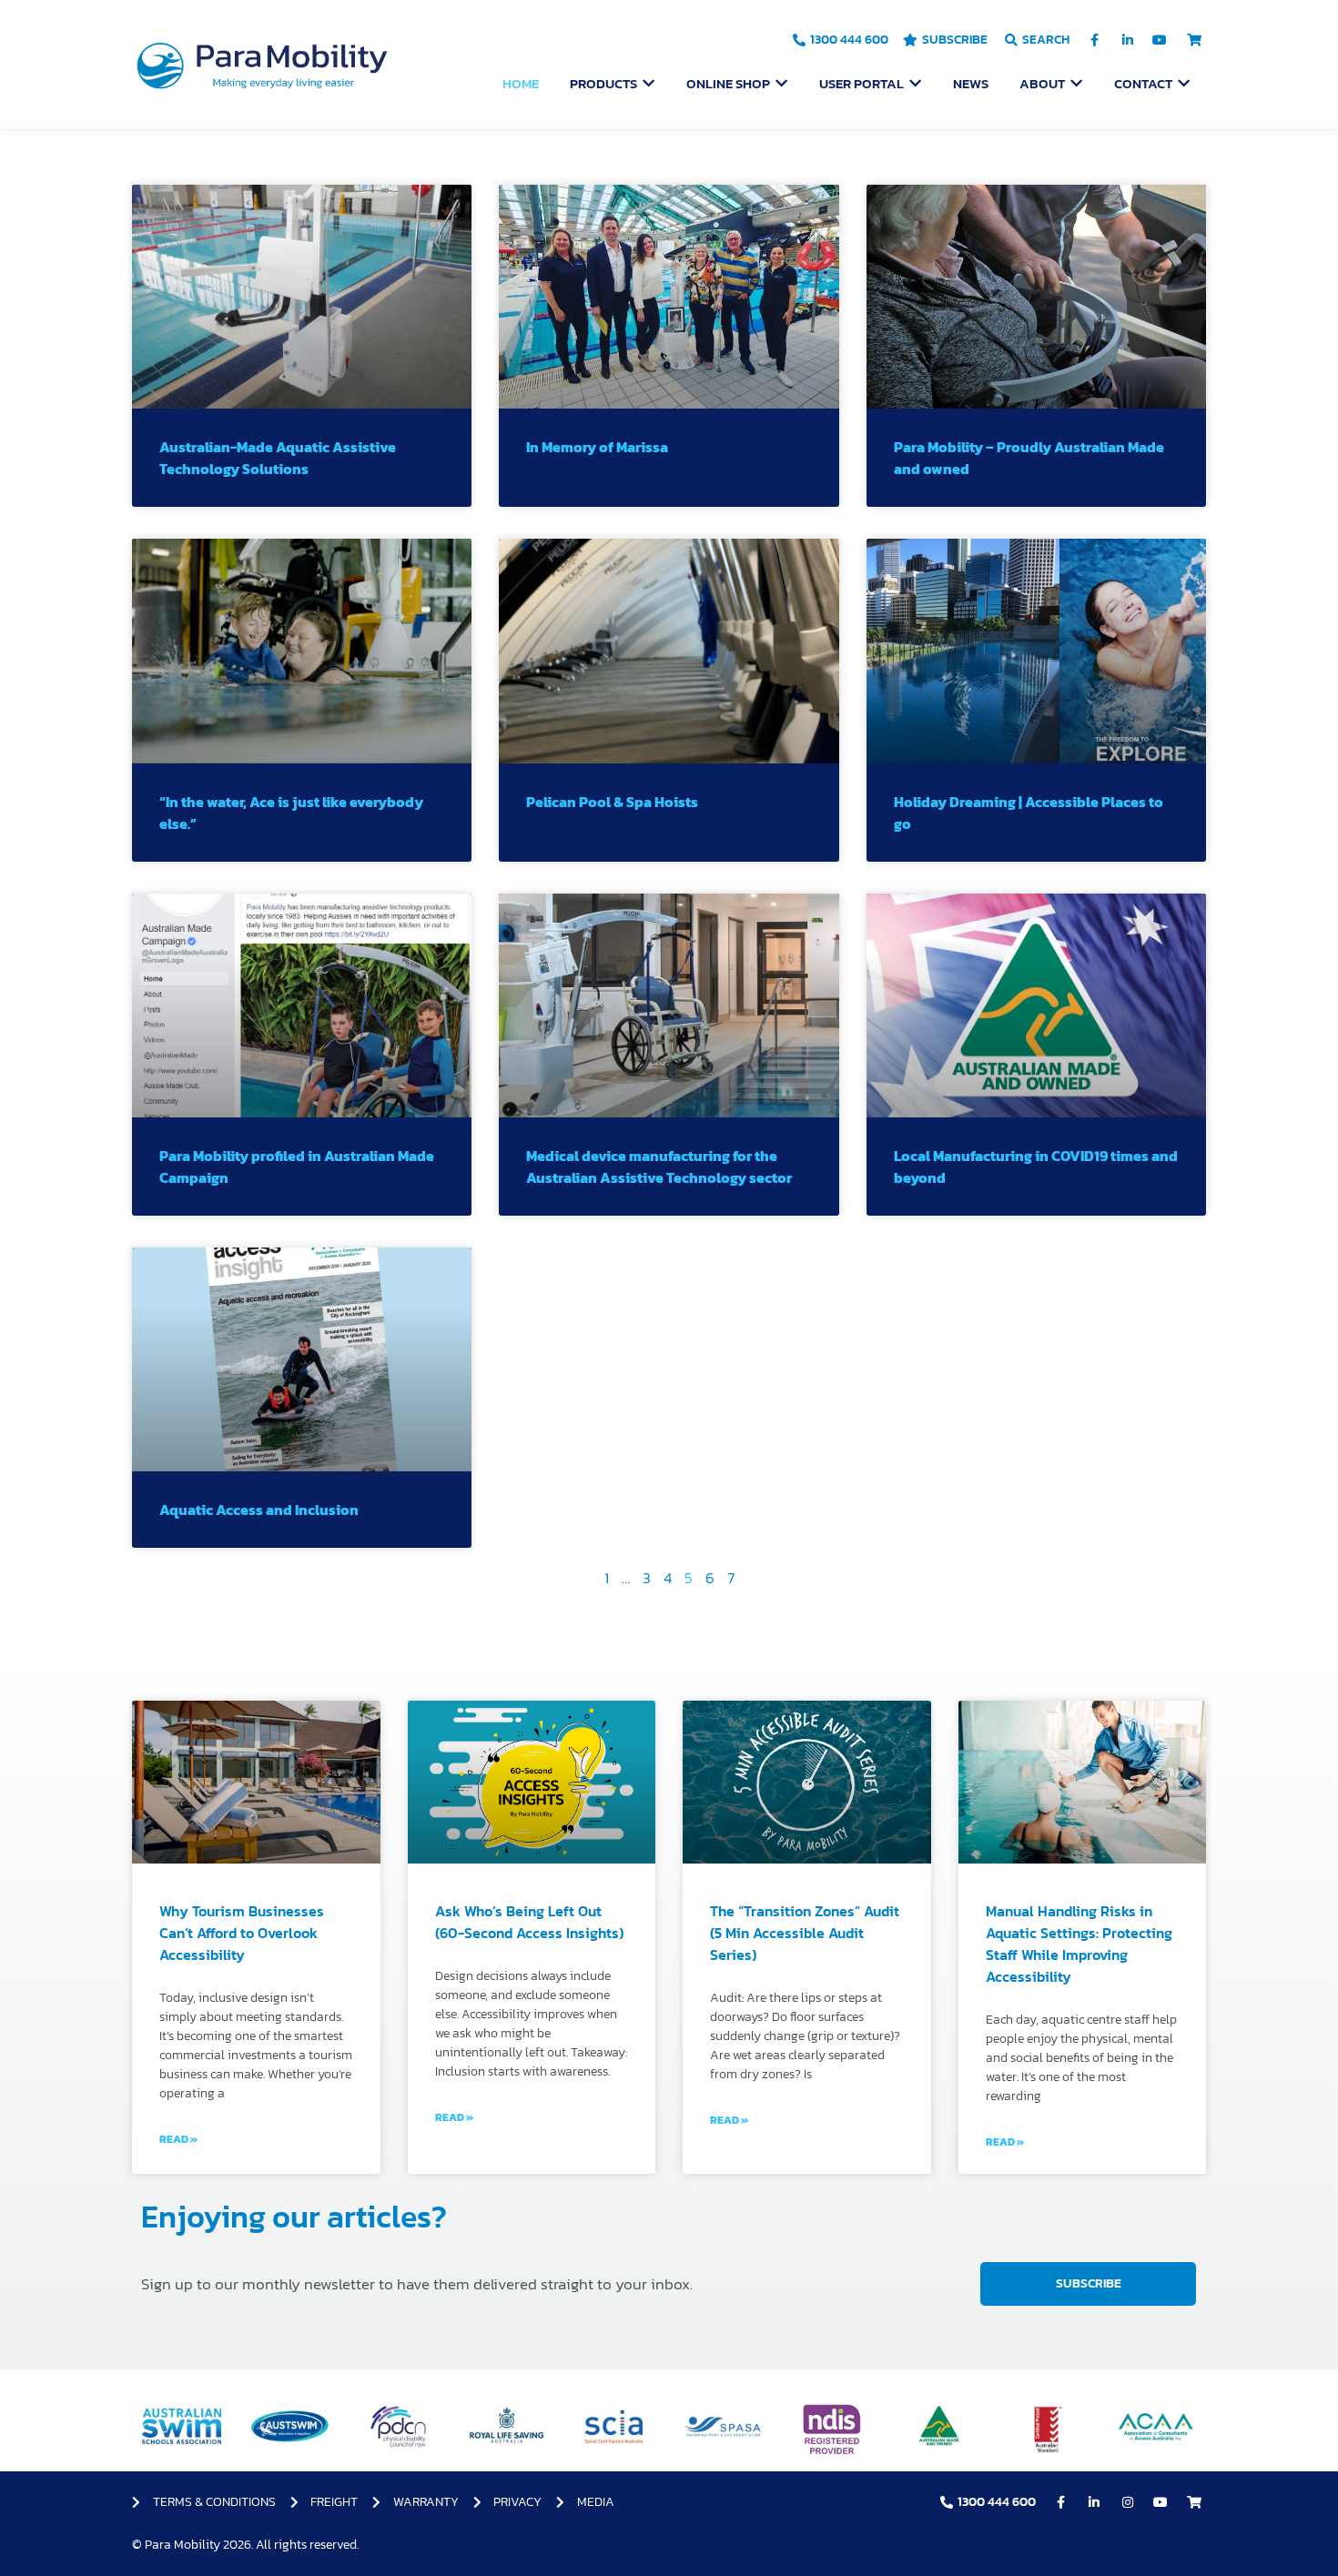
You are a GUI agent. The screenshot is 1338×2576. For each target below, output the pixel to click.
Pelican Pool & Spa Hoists (612, 802)
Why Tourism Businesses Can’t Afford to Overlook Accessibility (242, 1933)
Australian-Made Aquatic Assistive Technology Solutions (278, 458)
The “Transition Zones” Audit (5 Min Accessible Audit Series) (805, 1933)
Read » (178, 2139)
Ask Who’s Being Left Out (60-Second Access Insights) (529, 1922)
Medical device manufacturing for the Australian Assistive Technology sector (659, 1167)
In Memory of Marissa (597, 447)
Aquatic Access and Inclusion (259, 1510)
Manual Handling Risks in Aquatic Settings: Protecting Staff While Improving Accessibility (1079, 1944)
